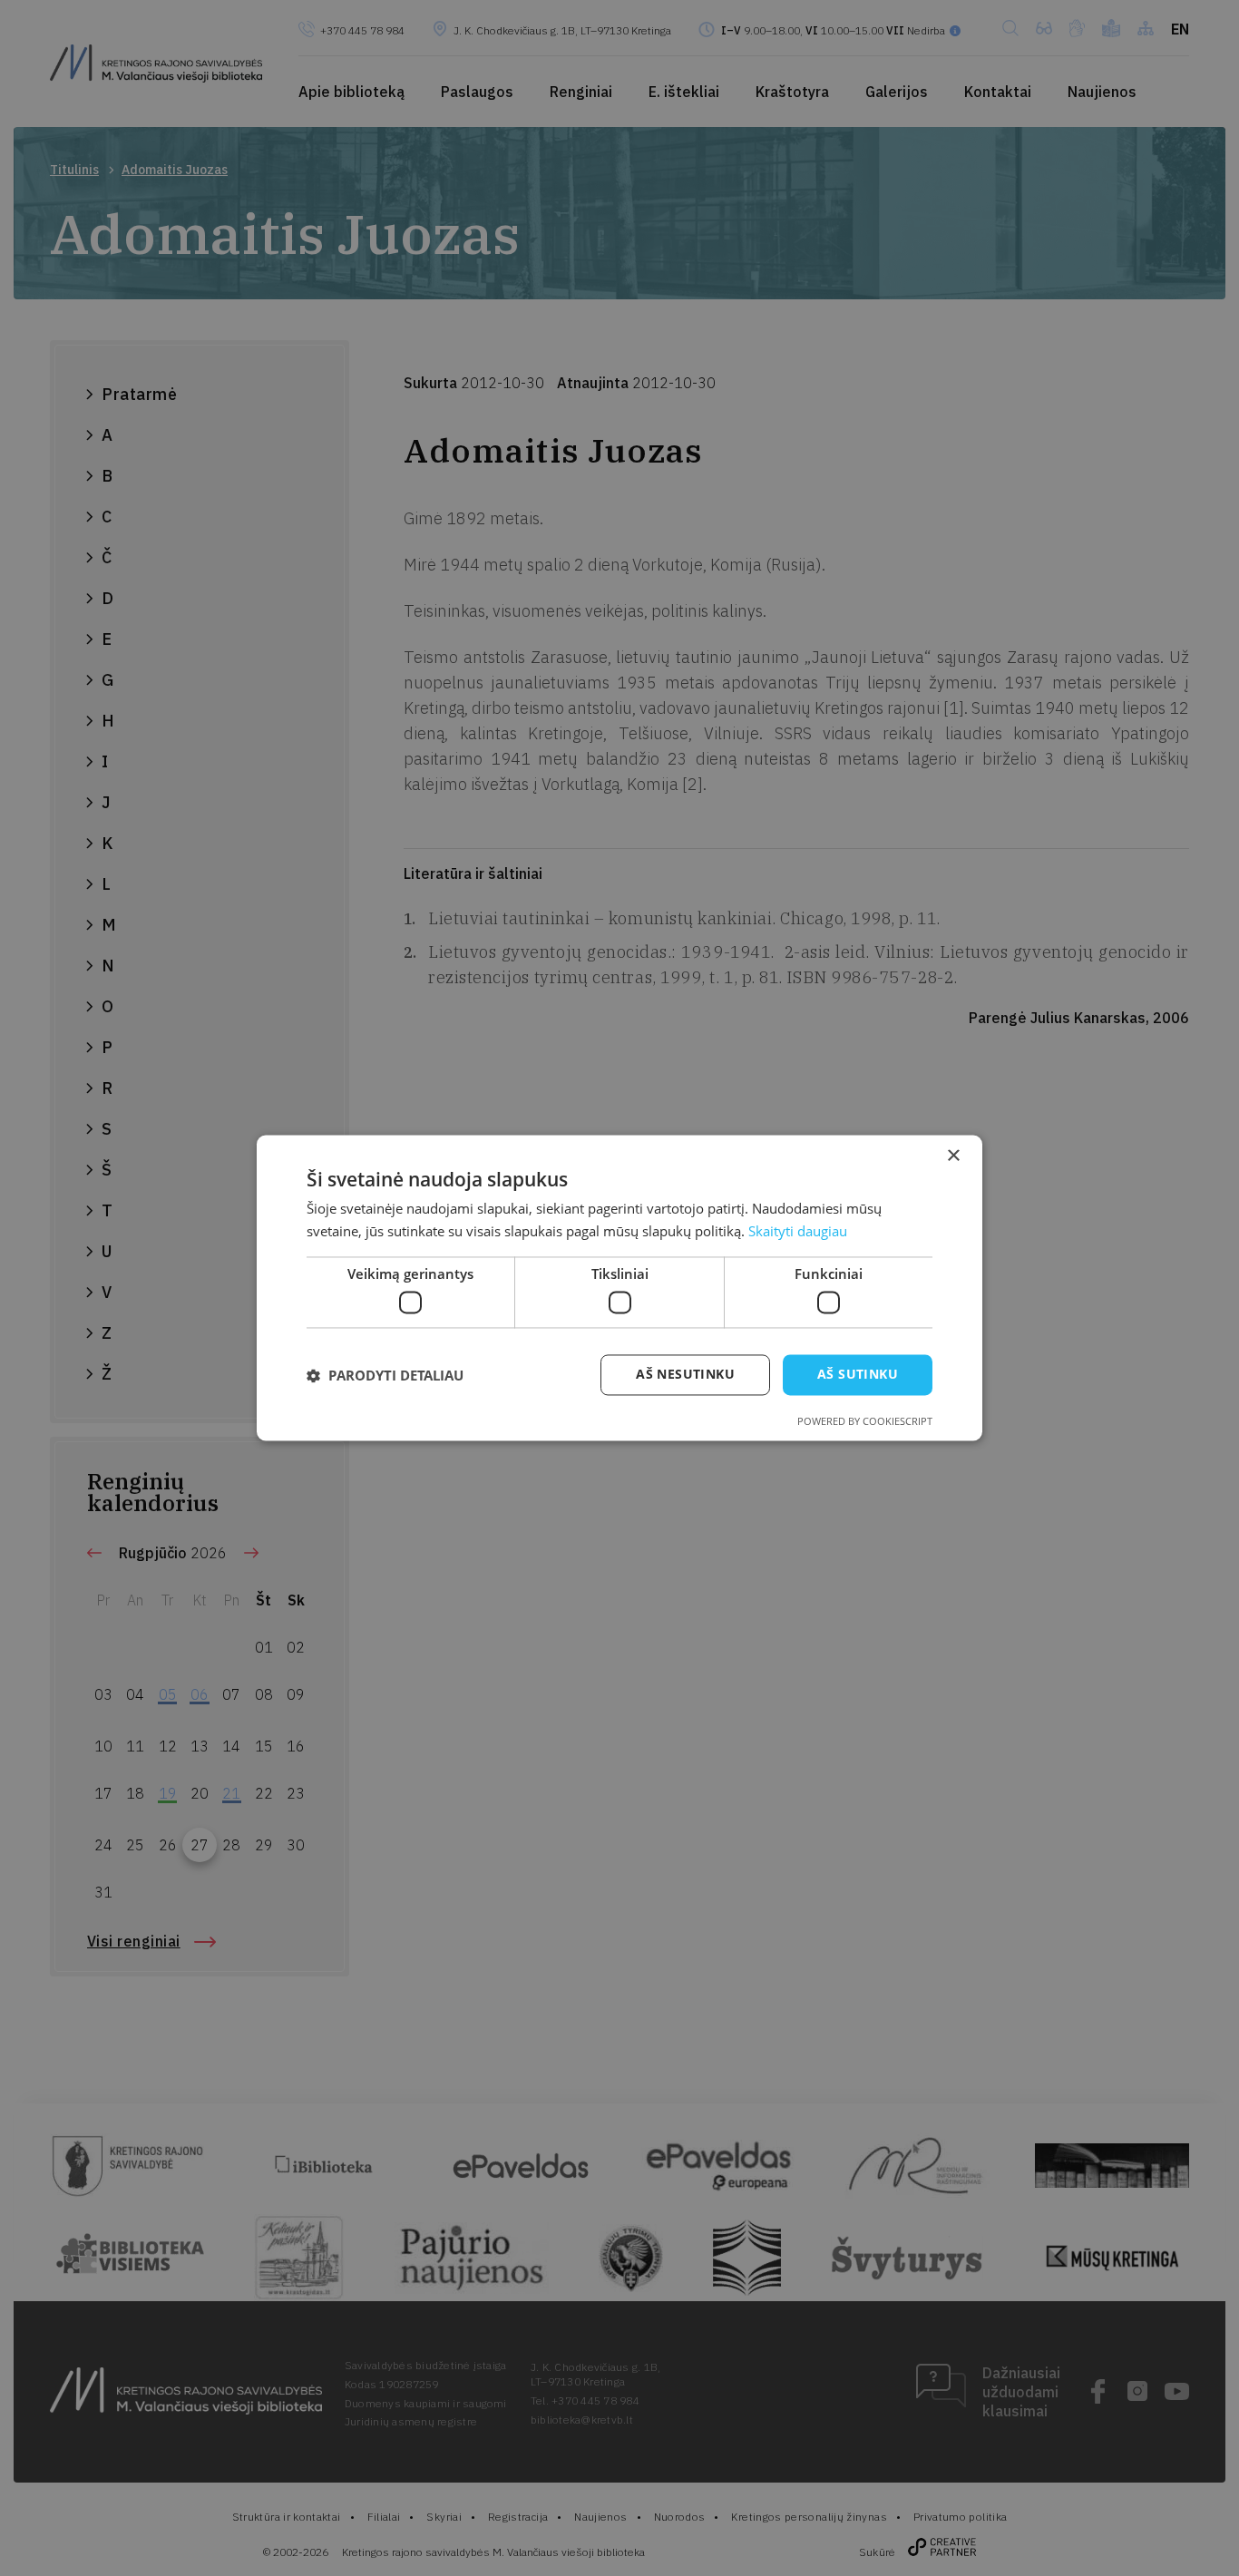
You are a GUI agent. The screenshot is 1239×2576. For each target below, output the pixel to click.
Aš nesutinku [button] (685, 1375)
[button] (385, 1375)
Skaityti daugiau (798, 1232)
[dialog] (619, 1288)
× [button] (953, 1156)
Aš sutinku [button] (858, 1375)
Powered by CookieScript (865, 1422)
